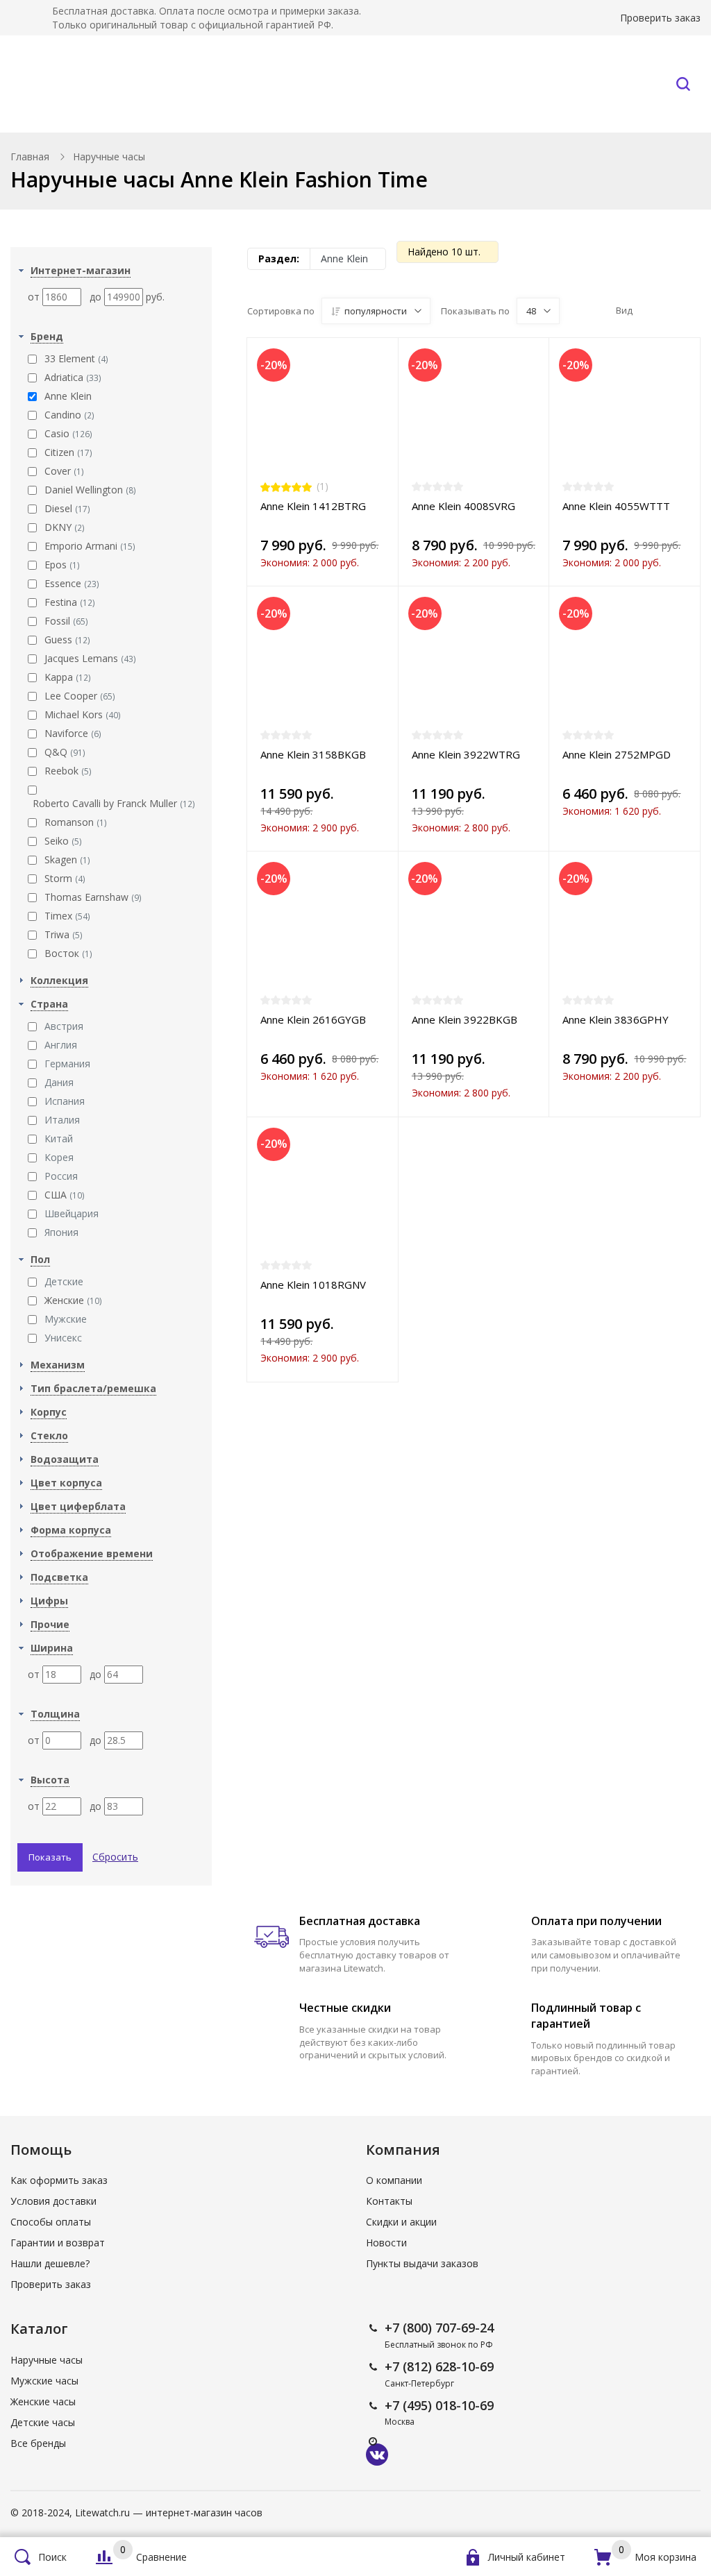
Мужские (66, 1319)
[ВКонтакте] (377, 2455)
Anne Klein (68, 396)
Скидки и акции (401, 2222)
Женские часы (43, 2401)
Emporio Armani (90, 546)
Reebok (68, 771)
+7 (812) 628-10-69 (439, 2366)
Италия (62, 1120)
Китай (59, 1138)
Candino (69, 415)
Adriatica (73, 377)
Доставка (407, 84)
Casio (68, 433)
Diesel (67, 508)
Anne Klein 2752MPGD (617, 754)
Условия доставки (53, 2201)
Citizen (68, 452)
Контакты (614, 84)
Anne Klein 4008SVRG (463, 506)
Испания (65, 1101)
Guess (67, 639)
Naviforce (73, 733)
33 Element (76, 358)
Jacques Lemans (90, 658)
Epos (62, 565)
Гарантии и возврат (58, 2243)
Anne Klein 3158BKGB (313, 754)
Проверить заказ (660, 18)
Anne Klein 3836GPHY (616, 1019)
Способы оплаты (51, 2222)
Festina (70, 602)
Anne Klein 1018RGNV (313, 1285)
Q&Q (65, 752)
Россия (61, 1176)
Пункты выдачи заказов (422, 2263)
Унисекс (63, 1338)
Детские (64, 1281)
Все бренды (217, 84)
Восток (68, 953)
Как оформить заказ (59, 2180)
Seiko (63, 841)
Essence (72, 583)
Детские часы (43, 2422)
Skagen (67, 859)
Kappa (68, 677)
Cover (64, 471)
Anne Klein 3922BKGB (465, 1019)
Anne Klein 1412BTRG (313, 506)
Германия (67, 1064)
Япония (61, 1232)
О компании (394, 2180)
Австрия (64, 1026)
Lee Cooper (80, 696)
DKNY (65, 527)
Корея (59, 1157)
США (65, 1195)
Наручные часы (92, 84)
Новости (386, 2243)
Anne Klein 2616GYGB (313, 1019)
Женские (73, 1300)
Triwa (64, 934)
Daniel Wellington (90, 490)
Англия (61, 1045)
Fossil (66, 621)
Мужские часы (44, 2381)
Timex (67, 916)
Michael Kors (83, 714)
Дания (59, 1082)
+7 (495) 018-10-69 (439, 2405)
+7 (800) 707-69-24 (439, 2328)
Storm (65, 878)
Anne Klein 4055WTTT (616, 506)
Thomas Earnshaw (93, 897)
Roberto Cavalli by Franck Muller (114, 803)
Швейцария (72, 1213)
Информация (502, 84)
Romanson (76, 822)
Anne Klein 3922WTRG (466, 754)
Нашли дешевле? (50, 2263)
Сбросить (115, 1857)
